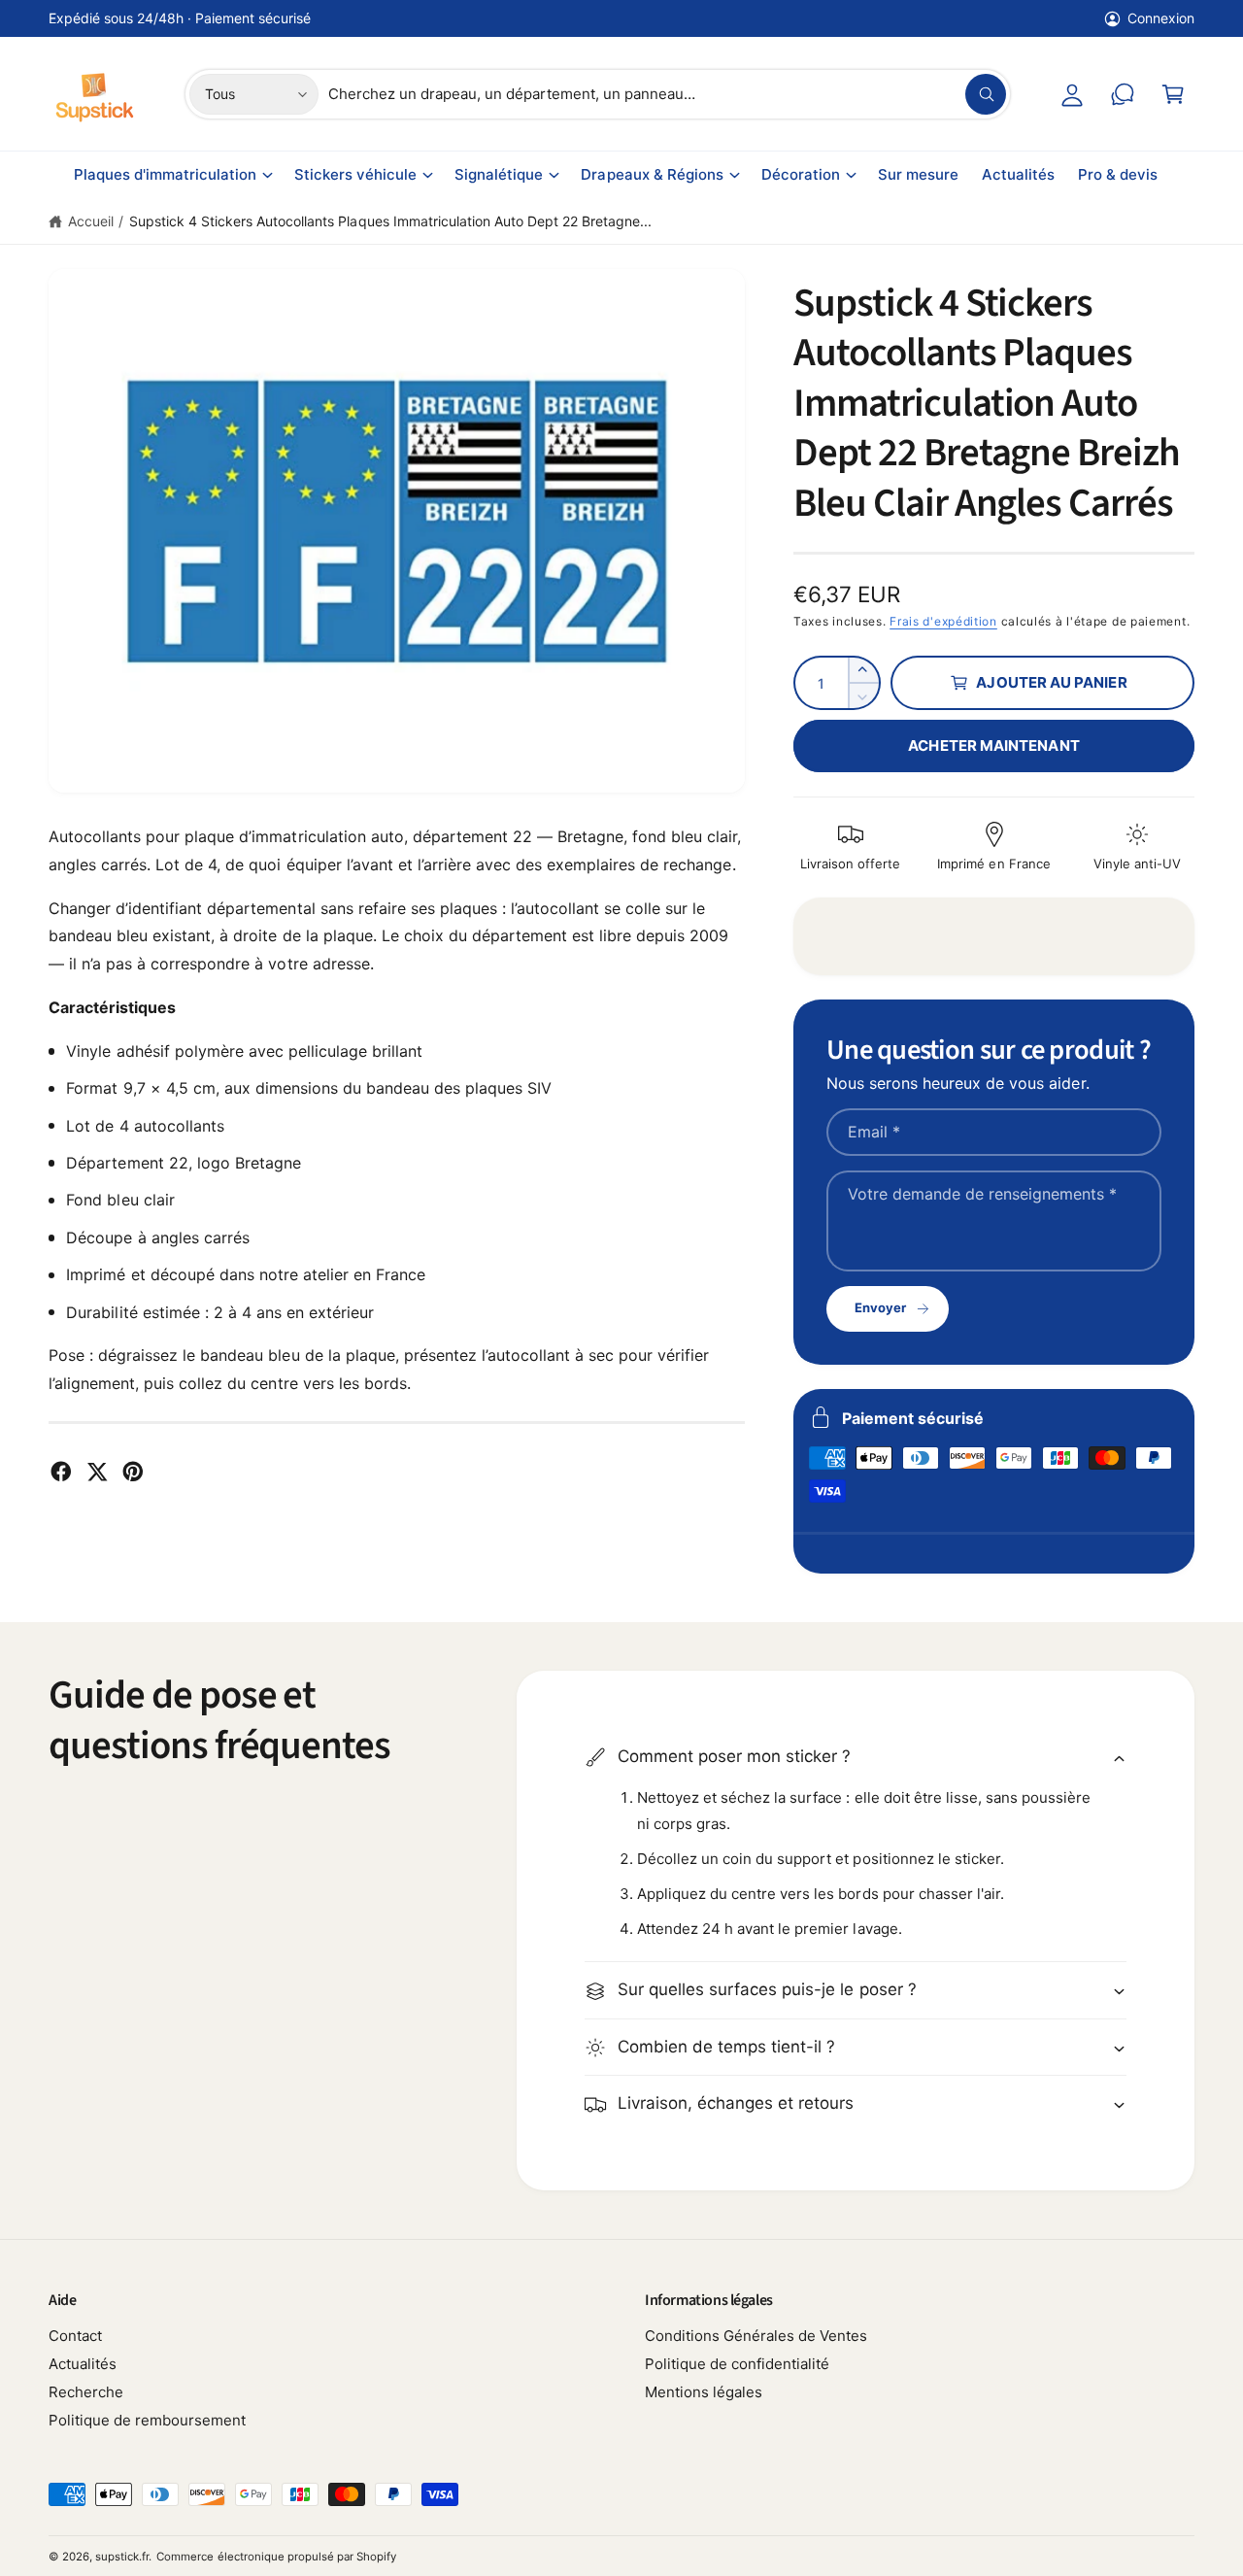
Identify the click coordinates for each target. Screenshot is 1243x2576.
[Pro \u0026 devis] (1123, 94)
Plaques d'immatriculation (165, 174)
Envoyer (880, 1307)
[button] (1173, 94)
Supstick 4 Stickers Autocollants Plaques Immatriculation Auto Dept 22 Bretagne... (390, 221)
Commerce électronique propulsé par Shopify (276, 2557)
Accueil (91, 221)
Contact (75, 2336)
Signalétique (499, 174)
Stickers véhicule (355, 174)
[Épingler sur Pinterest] (133, 1472)
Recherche (86, 2392)
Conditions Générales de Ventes (756, 2336)
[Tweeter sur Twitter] (97, 1472)
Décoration (801, 174)
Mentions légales (704, 2392)
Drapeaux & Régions (652, 174)
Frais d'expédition (943, 621)
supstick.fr (122, 2557)
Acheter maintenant (993, 746)
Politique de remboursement (147, 2420)
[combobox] (667, 94)
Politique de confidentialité (737, 2364)
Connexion (1161, 18)
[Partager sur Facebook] (61, 1472)
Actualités (83, 2364)
